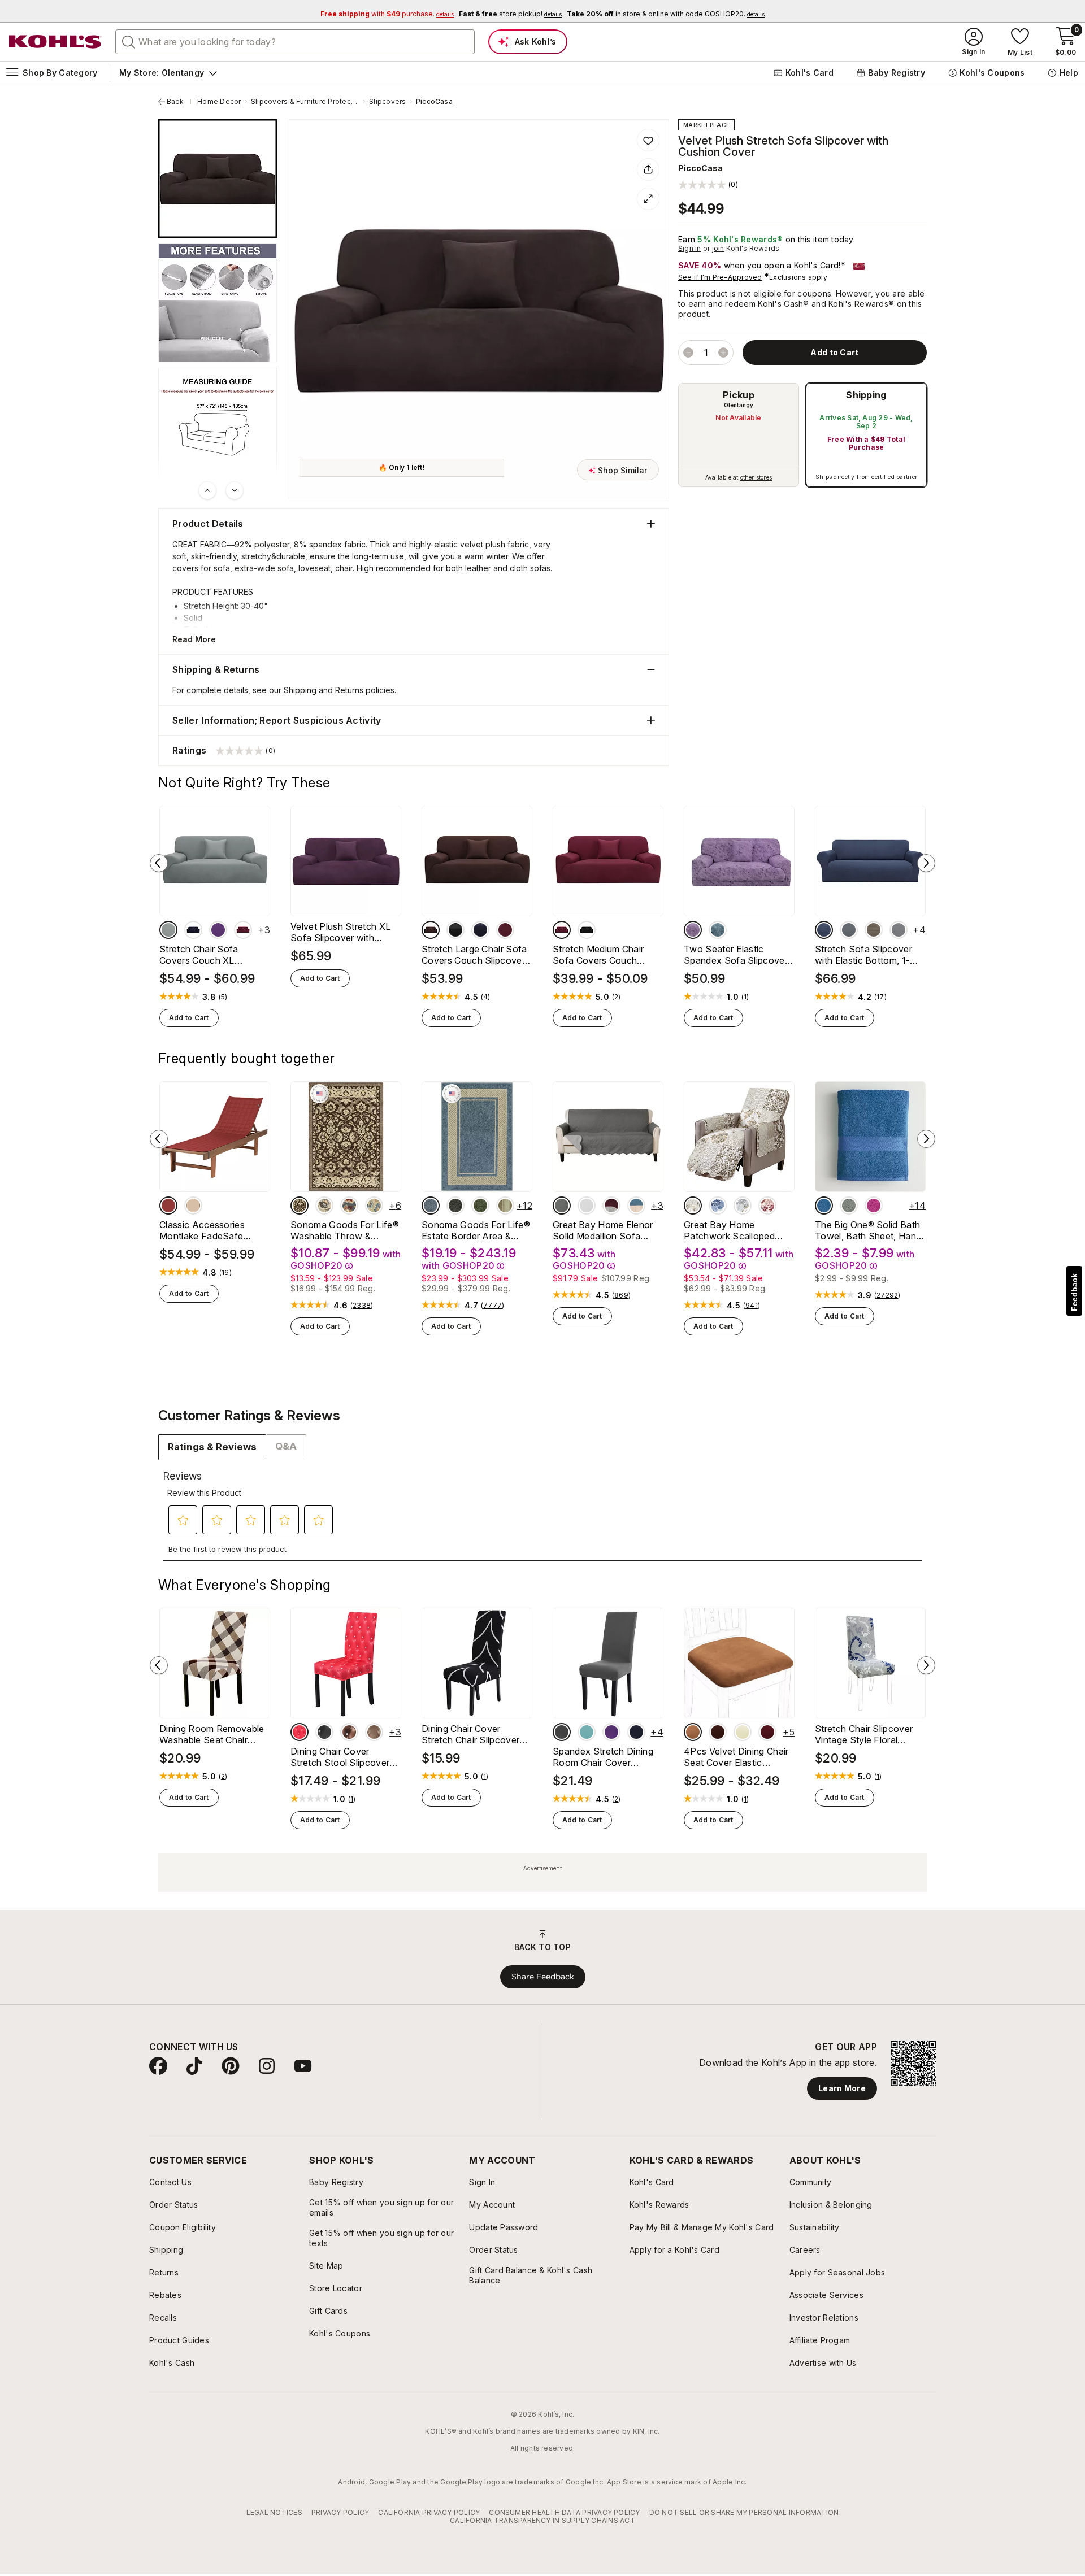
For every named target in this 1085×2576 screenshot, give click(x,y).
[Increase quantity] (723, 353)
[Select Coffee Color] (349, 1732)
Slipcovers (387, 102)
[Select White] (587, 1206)
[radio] (739, 435)
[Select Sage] (849, 1206)
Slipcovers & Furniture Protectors (305, 102)
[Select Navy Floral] (349, 1206)
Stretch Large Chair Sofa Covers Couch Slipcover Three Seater (474, 955)
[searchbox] (295, 42)
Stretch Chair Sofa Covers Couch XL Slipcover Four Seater (206, 955)
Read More (194, 639)
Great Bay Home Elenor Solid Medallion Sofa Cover (603, 1230)
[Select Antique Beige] (193, 1206)
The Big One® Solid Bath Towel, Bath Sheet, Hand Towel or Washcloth (868, 1230)
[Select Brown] (693, 1732)
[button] (708, 184)
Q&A (286, 1446)
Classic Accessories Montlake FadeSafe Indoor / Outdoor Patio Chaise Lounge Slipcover (212, 1230)
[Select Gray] (168, 930)
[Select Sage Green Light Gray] (562, 1206)
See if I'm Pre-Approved (720, 277)
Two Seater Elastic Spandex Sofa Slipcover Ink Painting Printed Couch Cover (736, 955)
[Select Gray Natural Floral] (324, 1206)
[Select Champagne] (374, 1732)
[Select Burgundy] (243, 930)
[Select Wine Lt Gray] (611, 1206)
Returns (349, 690)
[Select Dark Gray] (849, 930)
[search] (129, 41)
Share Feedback (543, 1977)
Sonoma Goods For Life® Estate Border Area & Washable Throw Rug (476, 1230)
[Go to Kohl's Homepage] (55, 42)
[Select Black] (455, 930)
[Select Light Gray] (899, 930)
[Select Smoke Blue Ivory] (636, 1206)
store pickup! (510, 14)
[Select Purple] (218, 930)
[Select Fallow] (874, 930)
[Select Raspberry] (874, 1206)
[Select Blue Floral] (374, 1206)
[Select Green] (480, 1206)
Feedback (1074, 1292)
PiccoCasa (434, 102)
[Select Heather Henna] (168, 1206)
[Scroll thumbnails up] (207, 490)
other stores (756, 477)
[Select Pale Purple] (693, 930)
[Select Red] (300, 1732)
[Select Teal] (587, 1732)
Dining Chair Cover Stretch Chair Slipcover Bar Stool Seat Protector (474, 1734)
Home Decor (219, 102)
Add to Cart (189, 1018)
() (223, 997)
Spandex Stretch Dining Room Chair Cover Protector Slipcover (603, 1757)
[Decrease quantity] (688, 353)
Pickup (739, 395)
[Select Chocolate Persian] (300, 1206)
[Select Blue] (431, 1206)
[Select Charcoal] (455, 1206)
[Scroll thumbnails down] (235, 490)
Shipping (866, 395)
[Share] (648, 169)
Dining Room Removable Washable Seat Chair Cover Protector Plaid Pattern (212, 1734)
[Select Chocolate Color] (431, 930)
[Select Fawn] (505, 1206)
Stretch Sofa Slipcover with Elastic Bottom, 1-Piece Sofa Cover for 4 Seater (865, 955)
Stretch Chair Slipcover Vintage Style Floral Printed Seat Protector (864, 1734)
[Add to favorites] (648, 140)
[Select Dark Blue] (193, 930)
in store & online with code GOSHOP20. (666, 14)
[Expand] (648, 199)
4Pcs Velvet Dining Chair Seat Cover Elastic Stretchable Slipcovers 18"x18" (736, 1757)
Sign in (690, 248)
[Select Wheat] (743, 1732)
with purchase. (387, 14)
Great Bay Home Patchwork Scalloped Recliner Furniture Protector (729, 1230)
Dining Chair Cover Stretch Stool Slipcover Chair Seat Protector (340, 1757)
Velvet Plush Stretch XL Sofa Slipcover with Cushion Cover (340, 932)
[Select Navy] (824, 930)
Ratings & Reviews (212, 1447)
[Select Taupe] (693, 1206)
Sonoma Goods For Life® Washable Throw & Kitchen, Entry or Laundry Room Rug (345, 1230)
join (718, 248)
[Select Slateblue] (718, 930)
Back (179, 102)
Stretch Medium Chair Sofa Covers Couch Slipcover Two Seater (599, 955)
